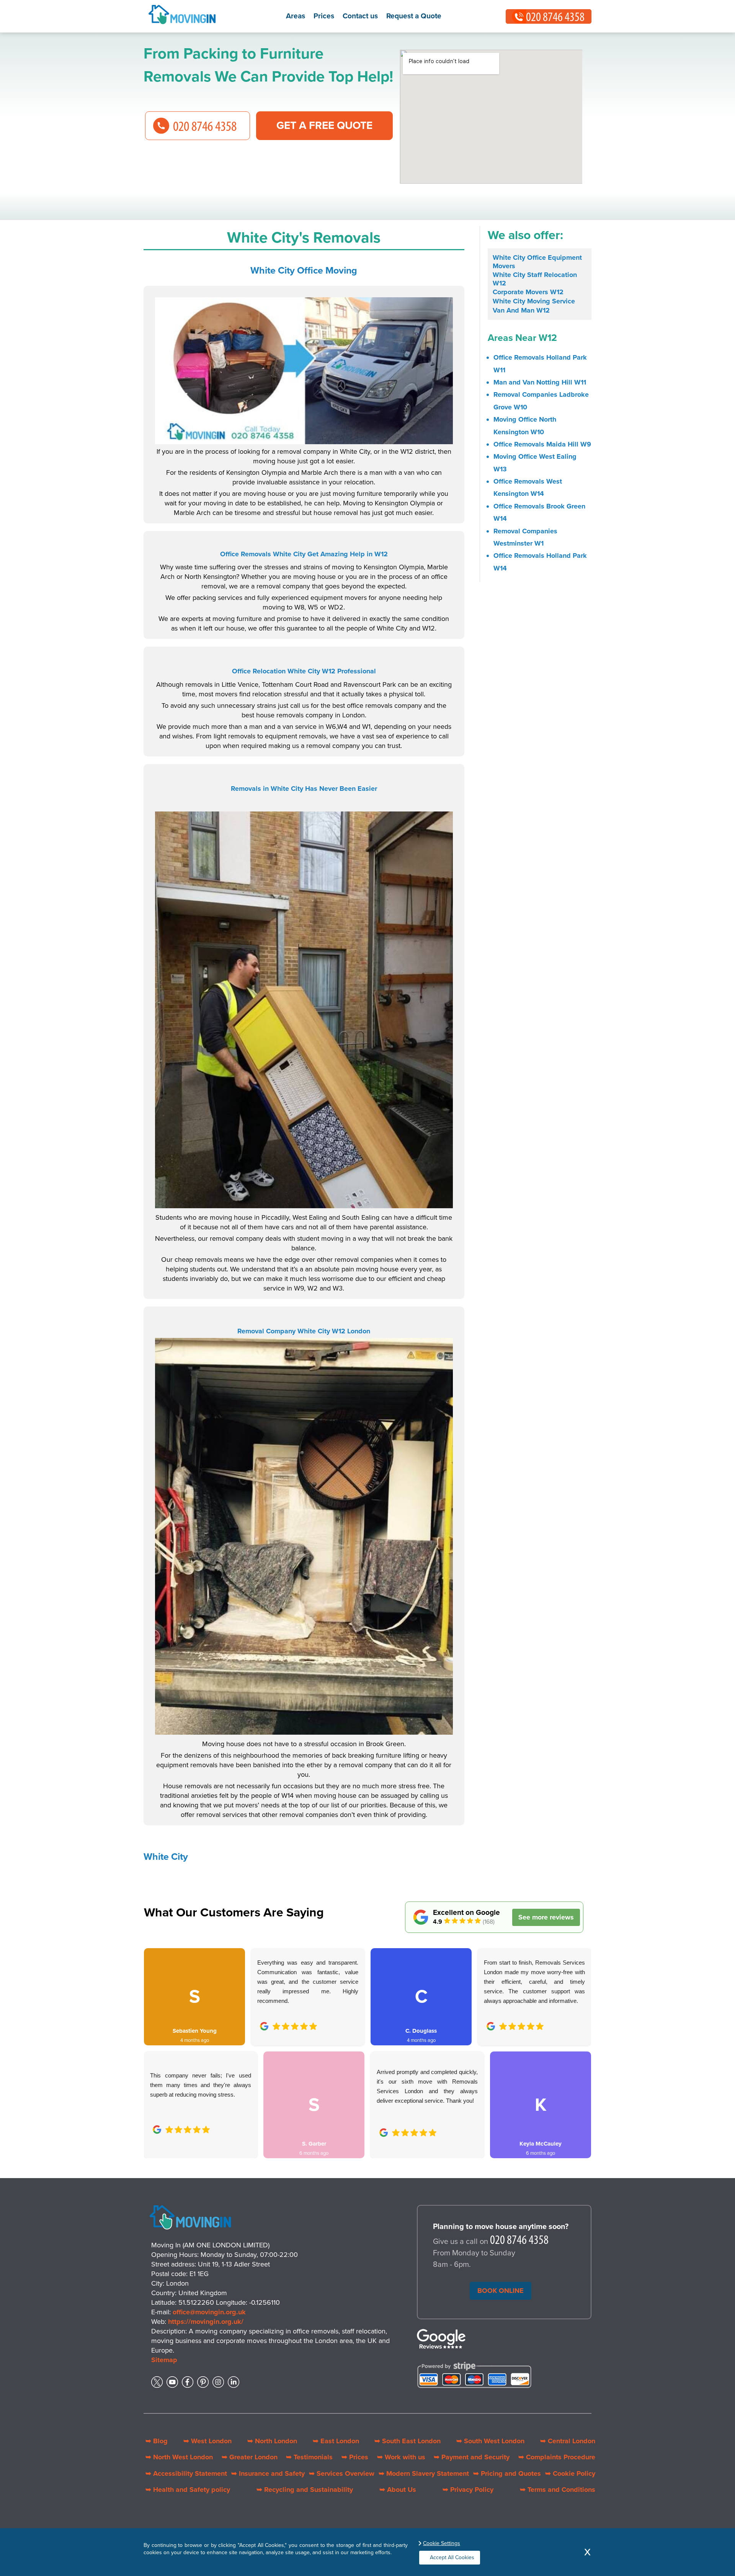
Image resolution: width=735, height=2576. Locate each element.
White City (166, 1857)
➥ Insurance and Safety (268, 2473)
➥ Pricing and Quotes (507, 2473)
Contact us (360, 16)
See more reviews (546, 1917)
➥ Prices (355, 2457)
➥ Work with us (401, 2457)
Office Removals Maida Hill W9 (542, 444)
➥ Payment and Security (472, 2457)
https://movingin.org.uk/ (206, 2322)
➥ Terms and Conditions (558, 2490)
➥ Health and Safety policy (188, 2490)
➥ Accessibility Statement (186, 2473)
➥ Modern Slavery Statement (424, 2473)
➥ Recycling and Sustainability (305, 2490)
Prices (324, 16)
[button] (155, 2045)
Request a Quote (414, 16)
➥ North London (272, 2441)
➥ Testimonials (309, 2457)
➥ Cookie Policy (570, 2473)
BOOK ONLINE (501, 2291)
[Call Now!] (520, 2242)
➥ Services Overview (342, 2473)
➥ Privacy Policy (468, 2490)
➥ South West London (490, 2441)
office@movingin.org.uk (209, 2312)
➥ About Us (398, 2490)
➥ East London (336, 2441)
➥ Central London (568, 2441)
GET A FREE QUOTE (324, 125)
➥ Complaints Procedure (557, 2457)
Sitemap (164, 2360)
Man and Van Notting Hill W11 (540, 382)
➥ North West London (179, 2457)
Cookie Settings (442, 2543)
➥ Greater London (250, 2457)
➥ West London (207, 2441)
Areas (296, 16)
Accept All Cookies (452, 2557)
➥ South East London (408, 2441)
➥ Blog (157, 2441)
